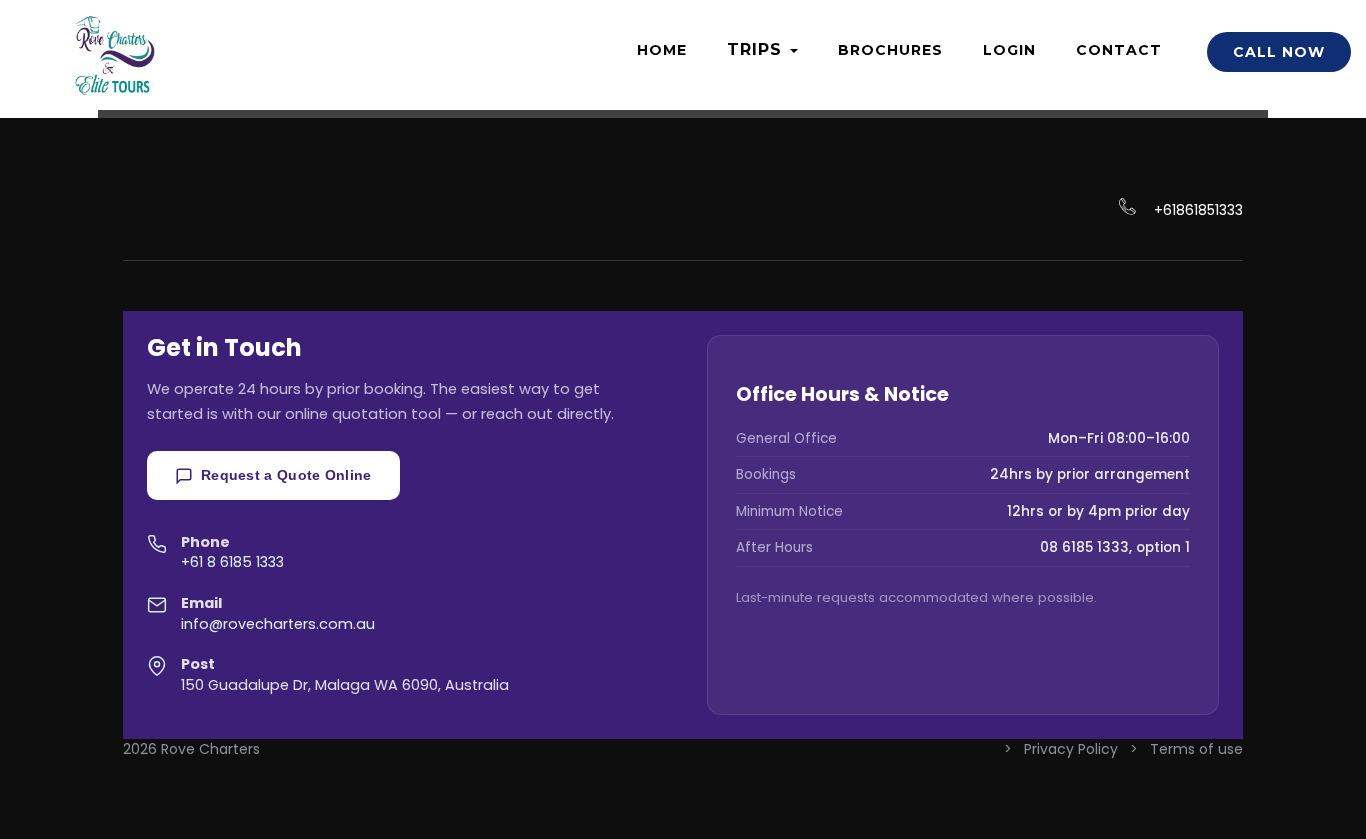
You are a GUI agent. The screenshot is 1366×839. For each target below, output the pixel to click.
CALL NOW (1279, 52)
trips (757, 49)
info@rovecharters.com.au (278, 624)
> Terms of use (1186, 749)
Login (1009, 50)
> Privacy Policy (1063, 749)
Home (662, 50)
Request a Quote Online (286, 475)
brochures (890, 50)
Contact (1119, 50)
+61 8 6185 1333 (232, 562)
